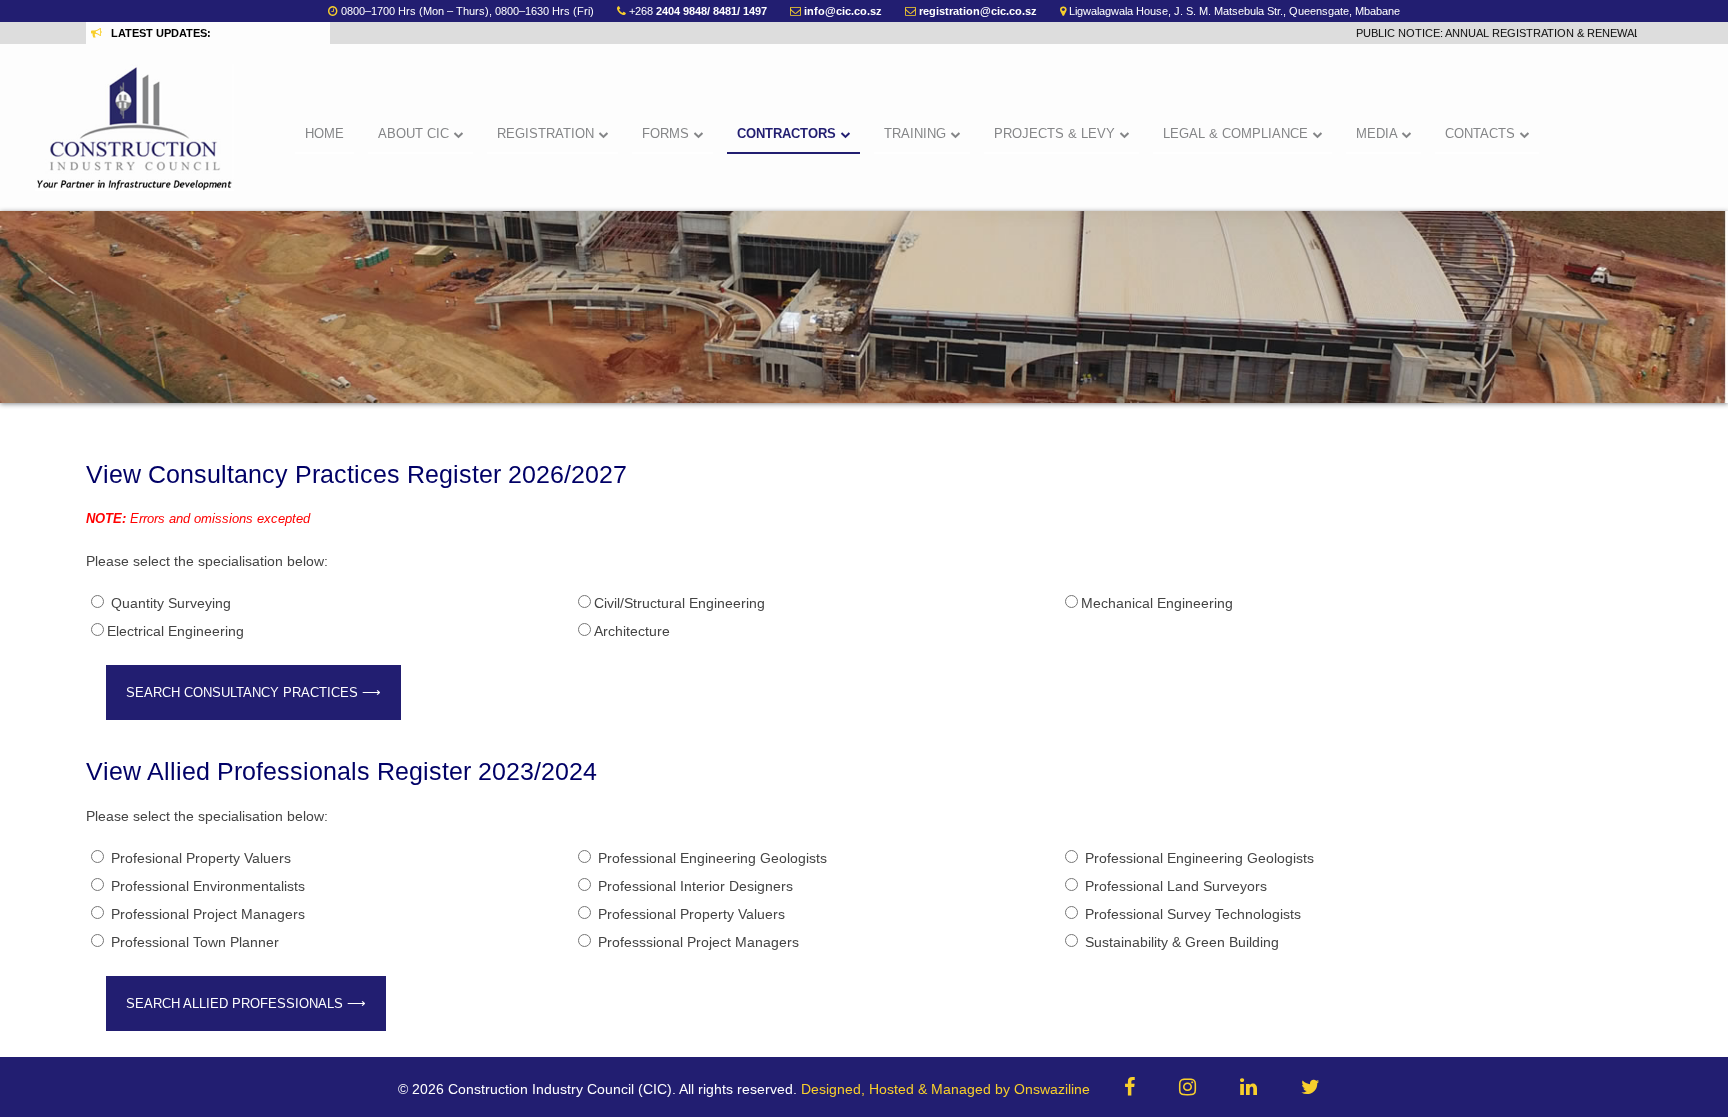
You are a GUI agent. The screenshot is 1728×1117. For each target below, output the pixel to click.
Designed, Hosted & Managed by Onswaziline (945, 1089)
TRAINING (917, 134)
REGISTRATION (547, 134)
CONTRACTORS (788, 134)
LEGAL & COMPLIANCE (1237, 134)
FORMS (667, 134)
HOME (324, 134)
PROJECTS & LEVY (1056, 134)
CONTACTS (1482, 134)
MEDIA (1378, 134)
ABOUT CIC (415, 134)
